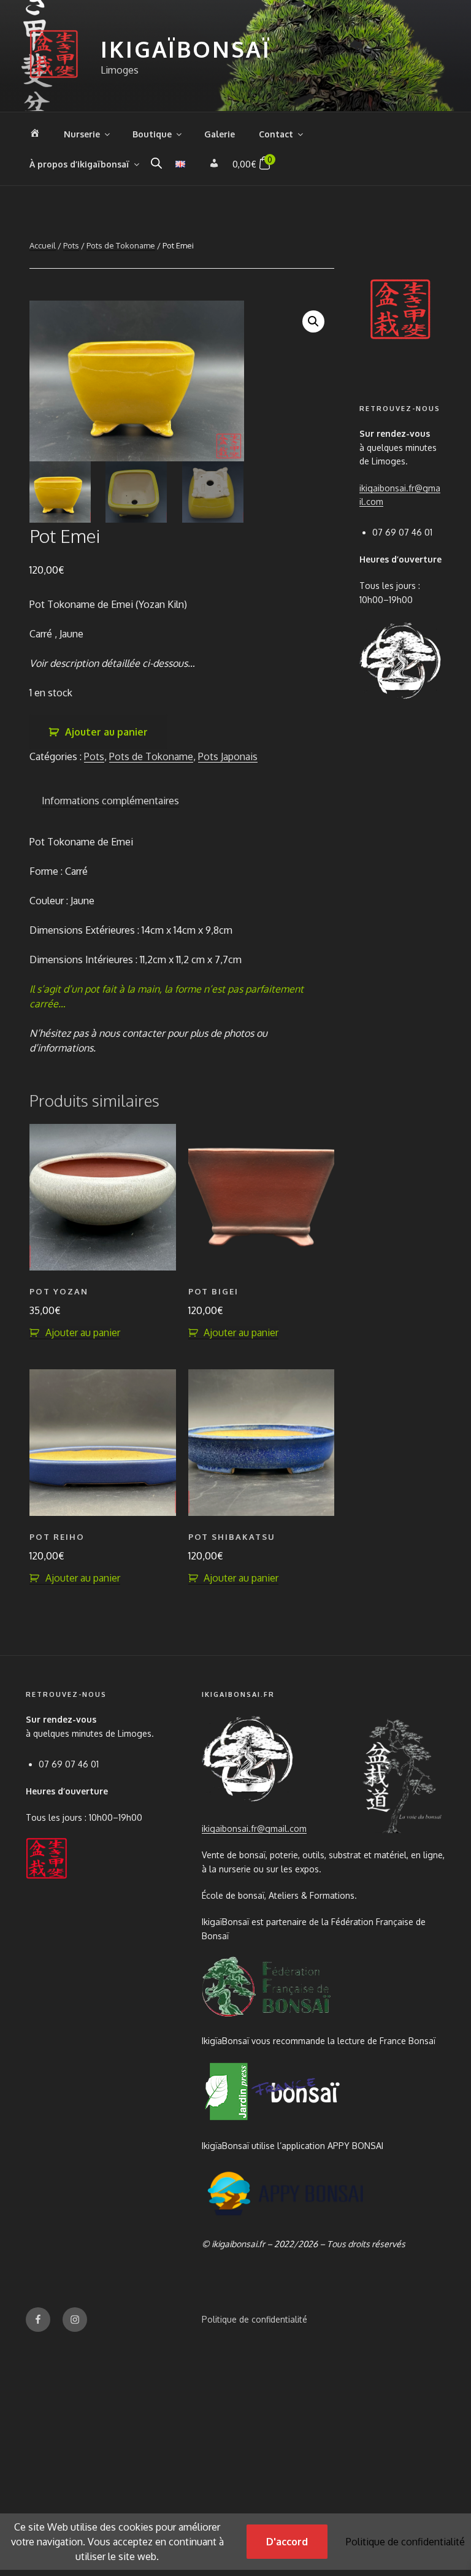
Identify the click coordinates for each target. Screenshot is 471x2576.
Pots (71, 245)
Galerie (220, 134)
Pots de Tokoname (121, 245)
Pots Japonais (228, 756)
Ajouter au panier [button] (83, 1332)
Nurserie (82, 134)
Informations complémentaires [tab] (110, 801)
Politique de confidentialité (255, 2319)
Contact (276, 134)
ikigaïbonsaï (186, 49)
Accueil (43, 245)
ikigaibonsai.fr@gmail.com (254, 1828)
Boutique (152, 134)
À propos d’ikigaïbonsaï (79, 164)
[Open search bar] (156, 163)
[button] (313, 321)
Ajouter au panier (106, 732)
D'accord (287, 2542)
